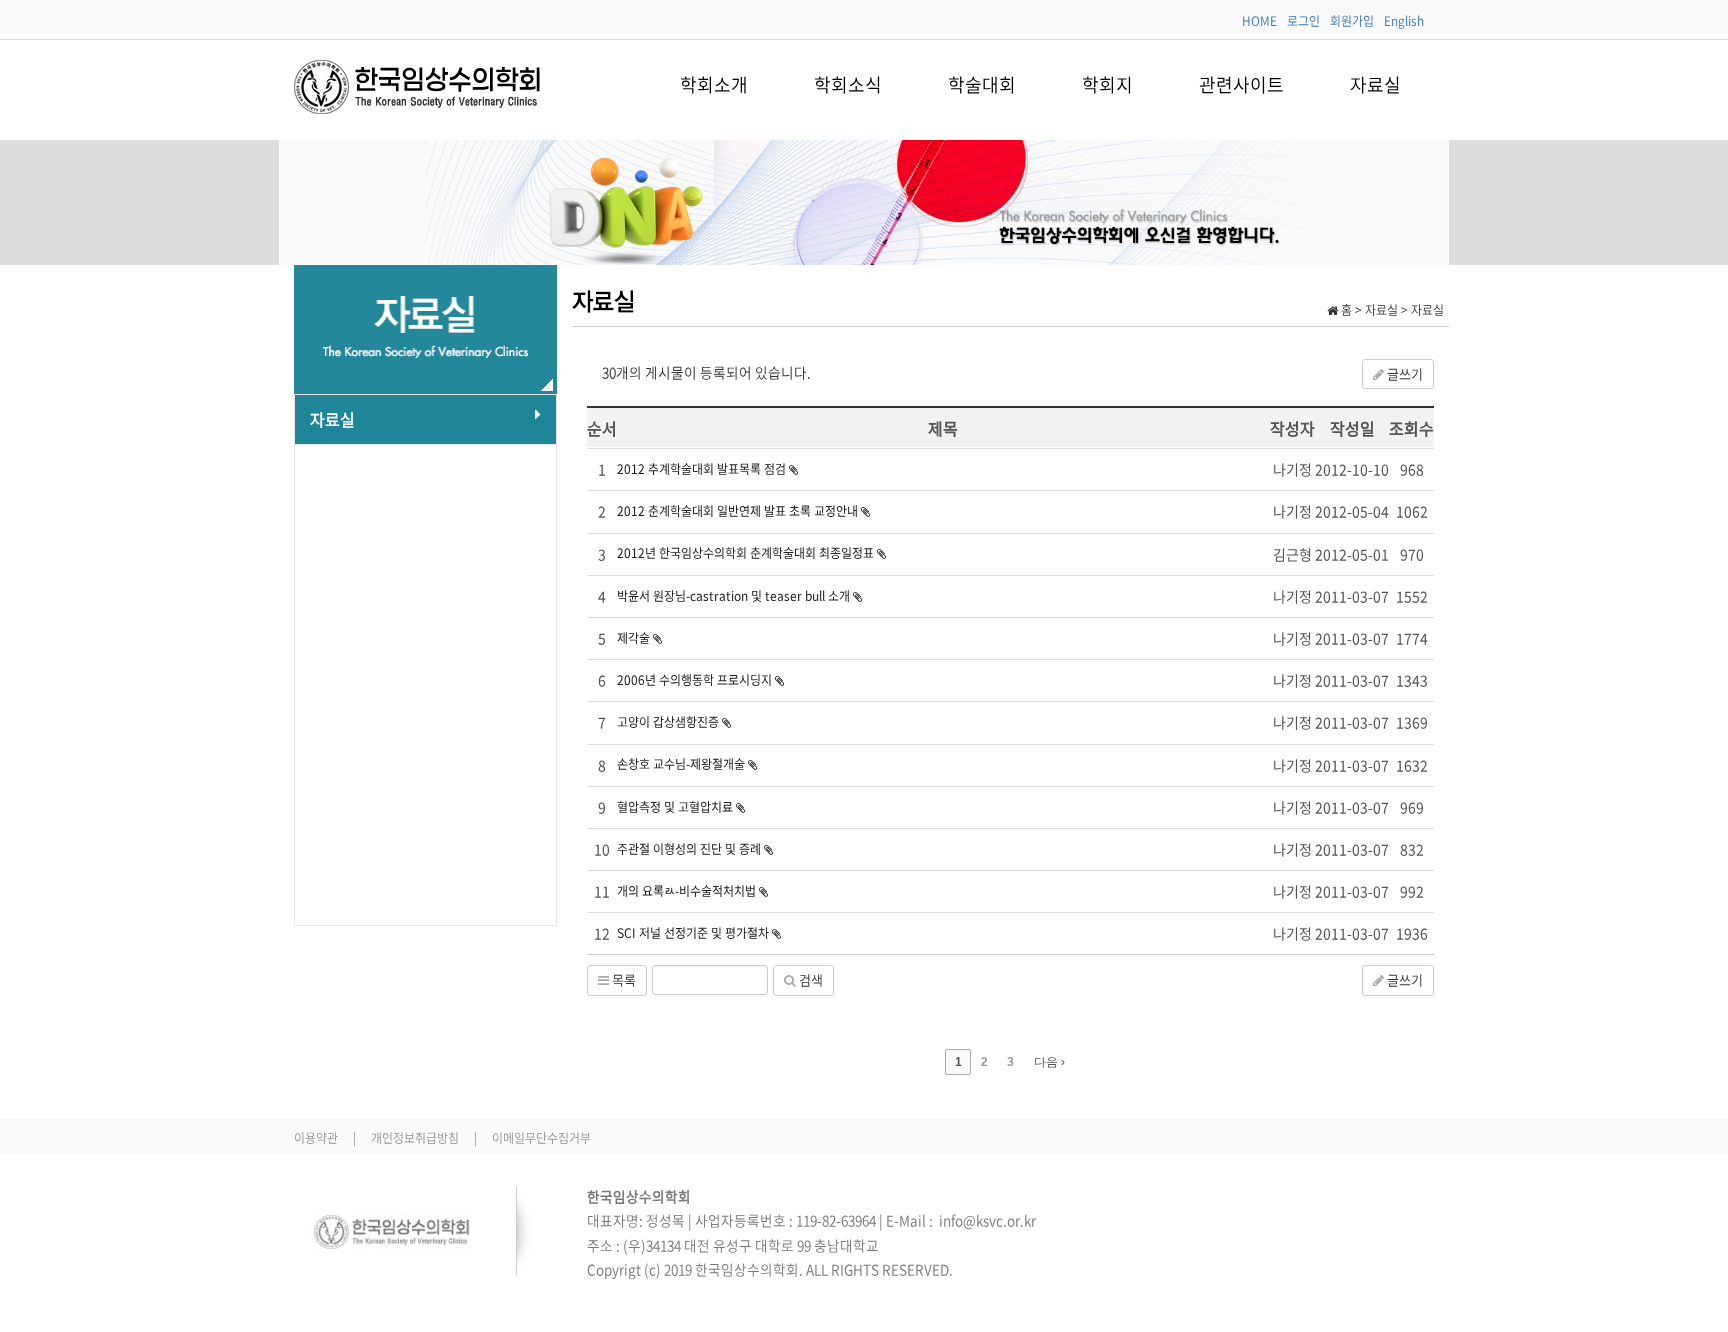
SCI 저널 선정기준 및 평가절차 (694, 933)
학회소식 (848, 84)
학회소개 (714, 84)
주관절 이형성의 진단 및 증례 (690, 849)
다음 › (1049, 1062)
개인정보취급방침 (416, 1138)
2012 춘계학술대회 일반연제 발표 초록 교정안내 (739, 511)
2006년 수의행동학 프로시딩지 (696, 680)
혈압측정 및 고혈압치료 (676, 807)
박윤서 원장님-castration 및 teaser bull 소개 (735, 596)
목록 (622, 979)
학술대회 (982, 84)
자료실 (1375, 84)
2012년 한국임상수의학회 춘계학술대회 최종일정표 (747, 553)
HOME (1259, 21)
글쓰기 (1403, 373)
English (1404, 21)
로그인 (1303, 21)
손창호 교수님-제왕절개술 (682, 764)
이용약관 (317, 1138)
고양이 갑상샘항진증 (669, 722)
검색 (809, 979)
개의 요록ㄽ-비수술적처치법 (688, 891)
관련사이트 (1241, 84)
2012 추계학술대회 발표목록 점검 (703, 469)
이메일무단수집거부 (541, 1138)
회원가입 (1352, 21)
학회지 (1107, 84)
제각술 (635, 638)
